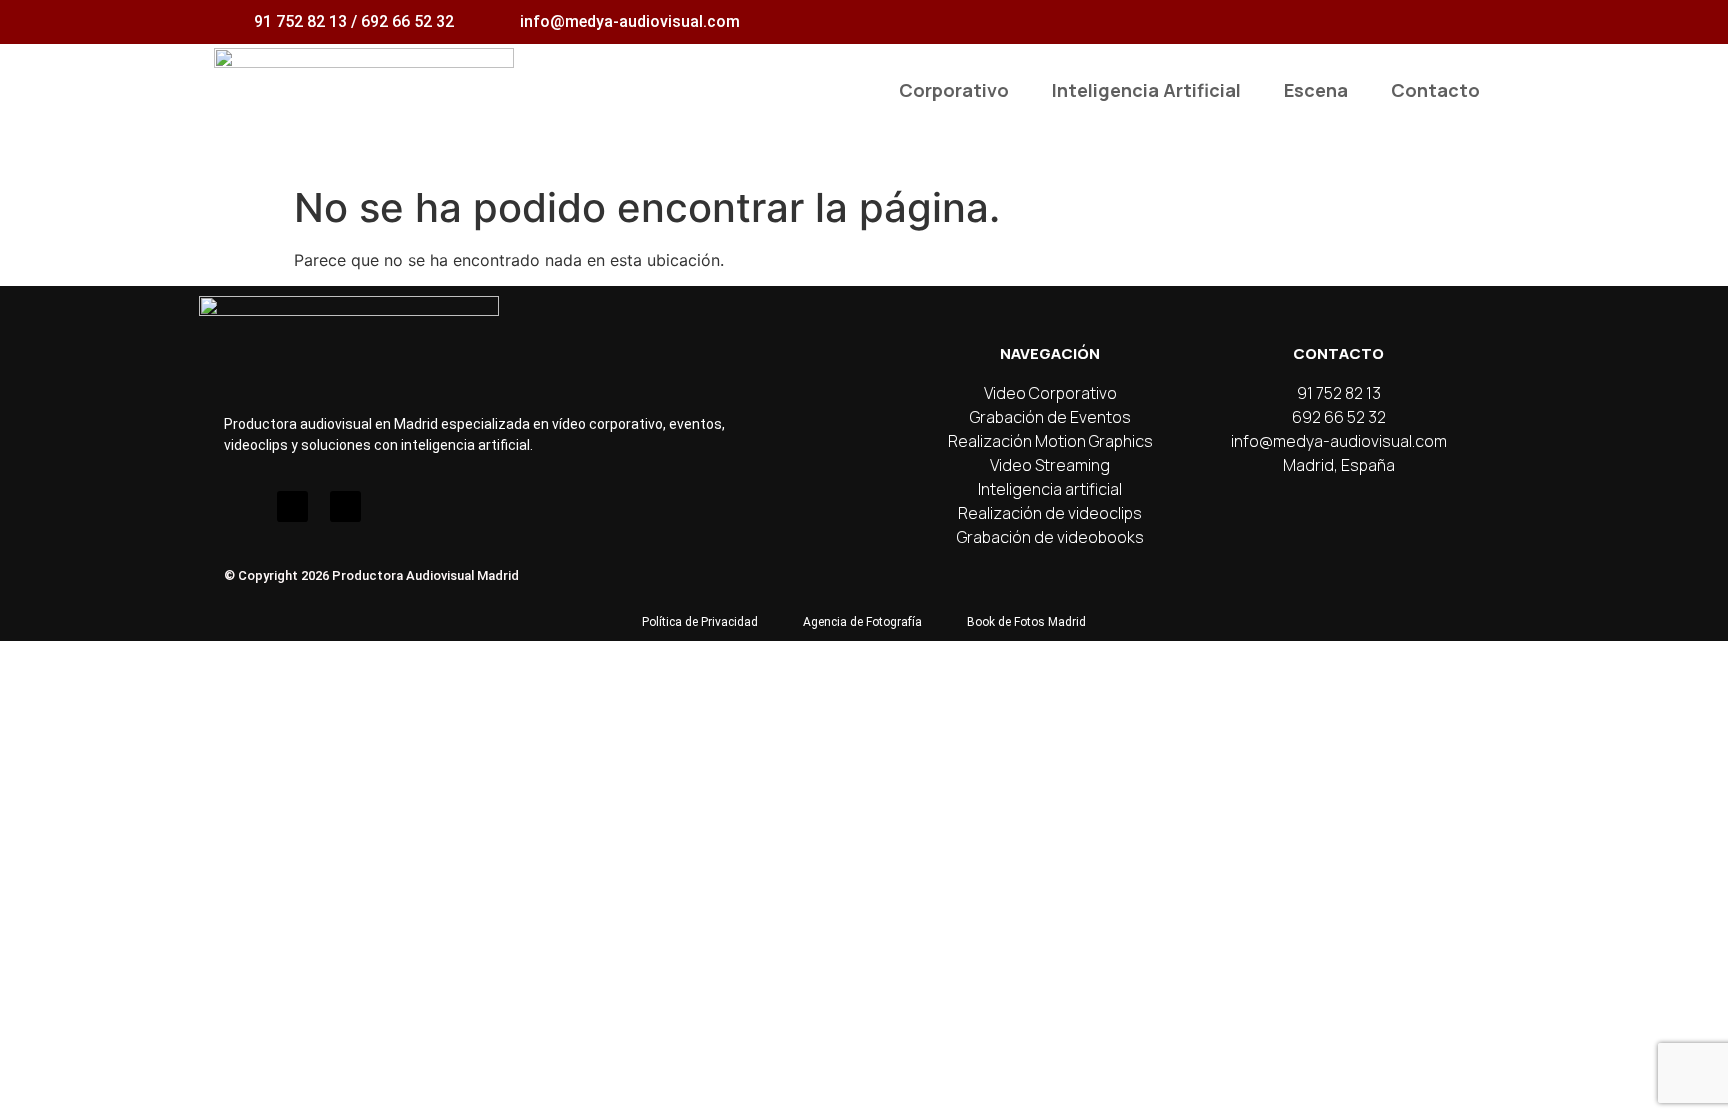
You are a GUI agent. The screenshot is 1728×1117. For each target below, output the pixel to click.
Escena (1316, 90)
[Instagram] (239, 506)
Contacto (1435, 90)
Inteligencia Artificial (1146, 90)
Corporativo (954, 90)
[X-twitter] (345, 506)
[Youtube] (292, 506)
